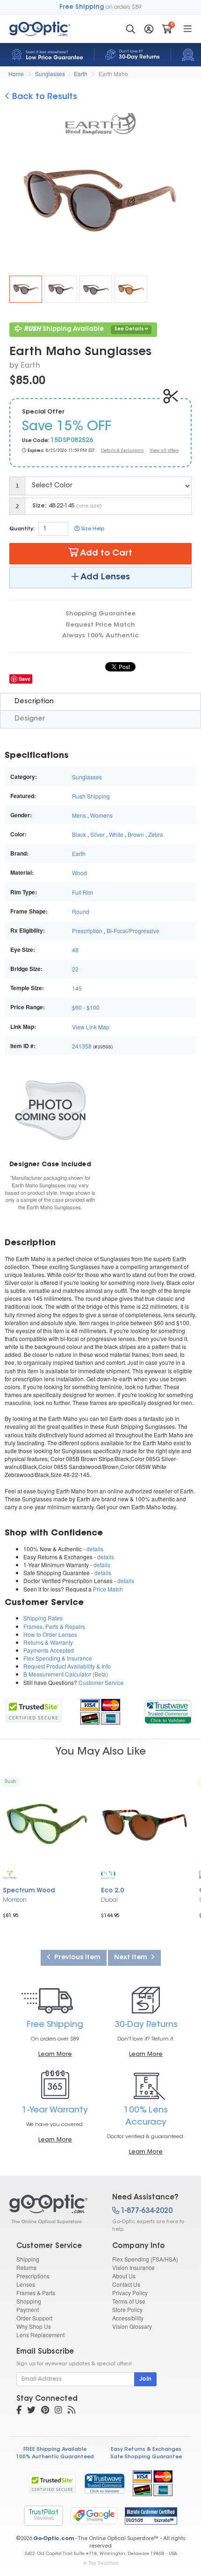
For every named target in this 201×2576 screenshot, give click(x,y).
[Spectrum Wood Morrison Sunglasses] (47, 1824)
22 (75, 969)
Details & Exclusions (122, 451)
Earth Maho (113, 74)
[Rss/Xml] (72, 2411)
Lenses (26, 2284)
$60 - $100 (86, 1007)
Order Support (34, 2318)
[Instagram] (58, 2411)
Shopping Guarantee (100, 614)
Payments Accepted (49, 1650)
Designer (30, 719)
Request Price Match (100, 625)
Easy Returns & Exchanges (146, 2450)
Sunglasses (50, 74)
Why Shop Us (34, 2326)
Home (16, 74)
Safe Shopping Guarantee (146, 2457)
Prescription (87, 931)
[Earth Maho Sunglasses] (26, 289)
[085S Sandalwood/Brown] (131, 289)
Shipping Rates (43, 1618)
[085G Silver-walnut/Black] (96, 289)
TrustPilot (43, 2515)
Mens (79, 815)
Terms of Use (129, 2301)
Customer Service (101, 1682)
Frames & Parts (36, 2293)
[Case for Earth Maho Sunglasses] (50, 1110)
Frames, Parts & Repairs (54, 1626)
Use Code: (36, 441)
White (116, 834)
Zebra (156, 834)
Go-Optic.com (54, 2539)
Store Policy (127, 2309)
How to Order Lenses (50, 1634)
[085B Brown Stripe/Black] (61, 289)
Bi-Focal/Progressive (133, 931)
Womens (101, 815)
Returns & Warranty (48, 1642)
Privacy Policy (130, 2293)
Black (79, 834)
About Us (124, 2276)
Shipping (28, 2259)
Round (81, 911)
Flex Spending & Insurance (58, 1658)
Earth (81, 74)
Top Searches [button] (103, 2563)
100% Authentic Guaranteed (55, 2457)
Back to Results (43, 97)
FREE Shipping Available (55, 2450)
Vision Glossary (132, 2326)
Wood (79, 873)
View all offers (164, 451)
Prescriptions (33, 2276)
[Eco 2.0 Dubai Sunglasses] (145, 1824)
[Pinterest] (45, 2411)
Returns (26, 2267)
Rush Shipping (91, 796)
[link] (168, 1710)
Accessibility (128, 2318)
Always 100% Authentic (100, 636)
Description (34, 702)
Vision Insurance (133, 2267)
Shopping (29, 2301)
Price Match (108, 1589)
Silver (97, 834)
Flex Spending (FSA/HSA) (145, 2259)
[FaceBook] (19, 2411)
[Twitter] (31, 2411)
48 (75, 950)
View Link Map (91, 1027)
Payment (28, 2309)
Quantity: (22, 529)
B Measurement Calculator (57, 1674)
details (95, 1549)
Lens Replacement (40, 2335)
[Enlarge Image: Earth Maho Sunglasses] (105, 203)
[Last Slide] (15, 202)
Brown (136, 834)
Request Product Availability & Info (67, 1666)
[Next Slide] (186, 202)
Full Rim (83, 892)
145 (77, 988)
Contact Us (126, 2284)
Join (145, 2379)
